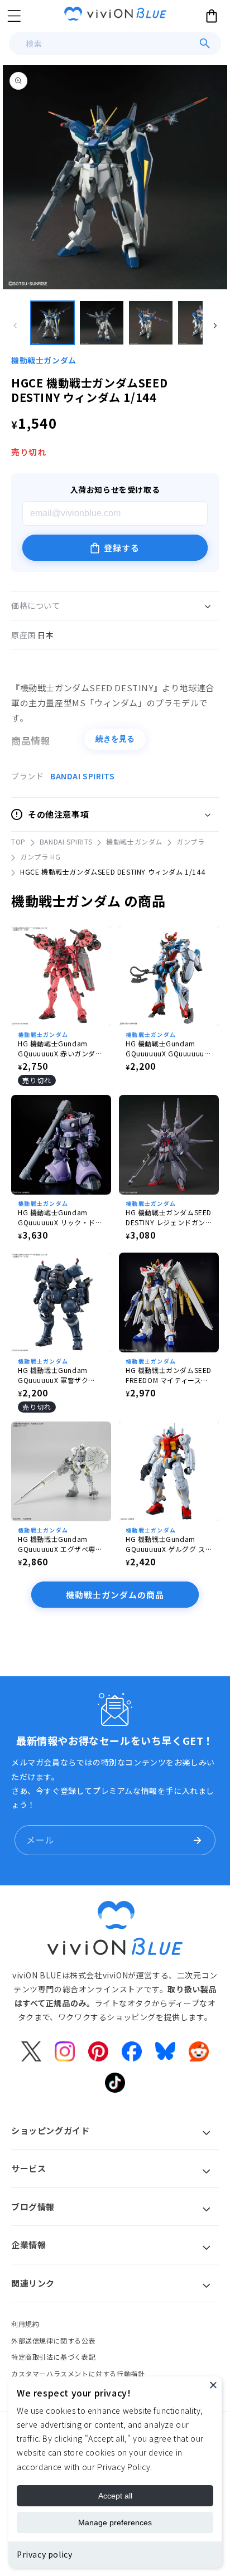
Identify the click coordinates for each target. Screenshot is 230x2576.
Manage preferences (115, 2522)
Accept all (115, 2496)
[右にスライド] (215, 326)
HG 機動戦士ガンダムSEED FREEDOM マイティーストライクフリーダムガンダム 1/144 (169, 1375)
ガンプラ (190, 841)
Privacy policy (44, 2554)
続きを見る (115, 739)
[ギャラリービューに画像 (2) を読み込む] (102, 323)
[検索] (205, 43)
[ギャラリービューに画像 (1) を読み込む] (52, 323)
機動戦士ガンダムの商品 (115, 1595)
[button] (14, 16)
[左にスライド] (15, 326)
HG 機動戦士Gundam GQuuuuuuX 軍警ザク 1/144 (53, 1375)
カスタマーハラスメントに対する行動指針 (78, 2373)
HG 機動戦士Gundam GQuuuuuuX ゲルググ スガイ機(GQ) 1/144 (166, 1544)
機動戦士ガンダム (44, 360)
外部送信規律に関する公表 (53, 2340)
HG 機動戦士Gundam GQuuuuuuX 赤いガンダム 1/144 (60, 1049)
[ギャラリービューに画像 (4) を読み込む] (200, 323)
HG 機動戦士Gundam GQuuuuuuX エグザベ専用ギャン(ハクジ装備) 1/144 (60, 1544)
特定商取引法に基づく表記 (53, 2357)
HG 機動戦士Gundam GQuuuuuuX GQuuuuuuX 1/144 (167, 1049)
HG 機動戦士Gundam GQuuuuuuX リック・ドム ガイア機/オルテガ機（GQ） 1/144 (60, 1217)
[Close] (213, 2385)
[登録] (197, 1840)
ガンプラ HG (40, 857)
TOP (18, 841)
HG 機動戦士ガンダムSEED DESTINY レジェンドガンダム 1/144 (169, 1217)
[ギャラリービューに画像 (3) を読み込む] (151, 323)
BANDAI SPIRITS (82, 776)
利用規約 (25, 2324)
